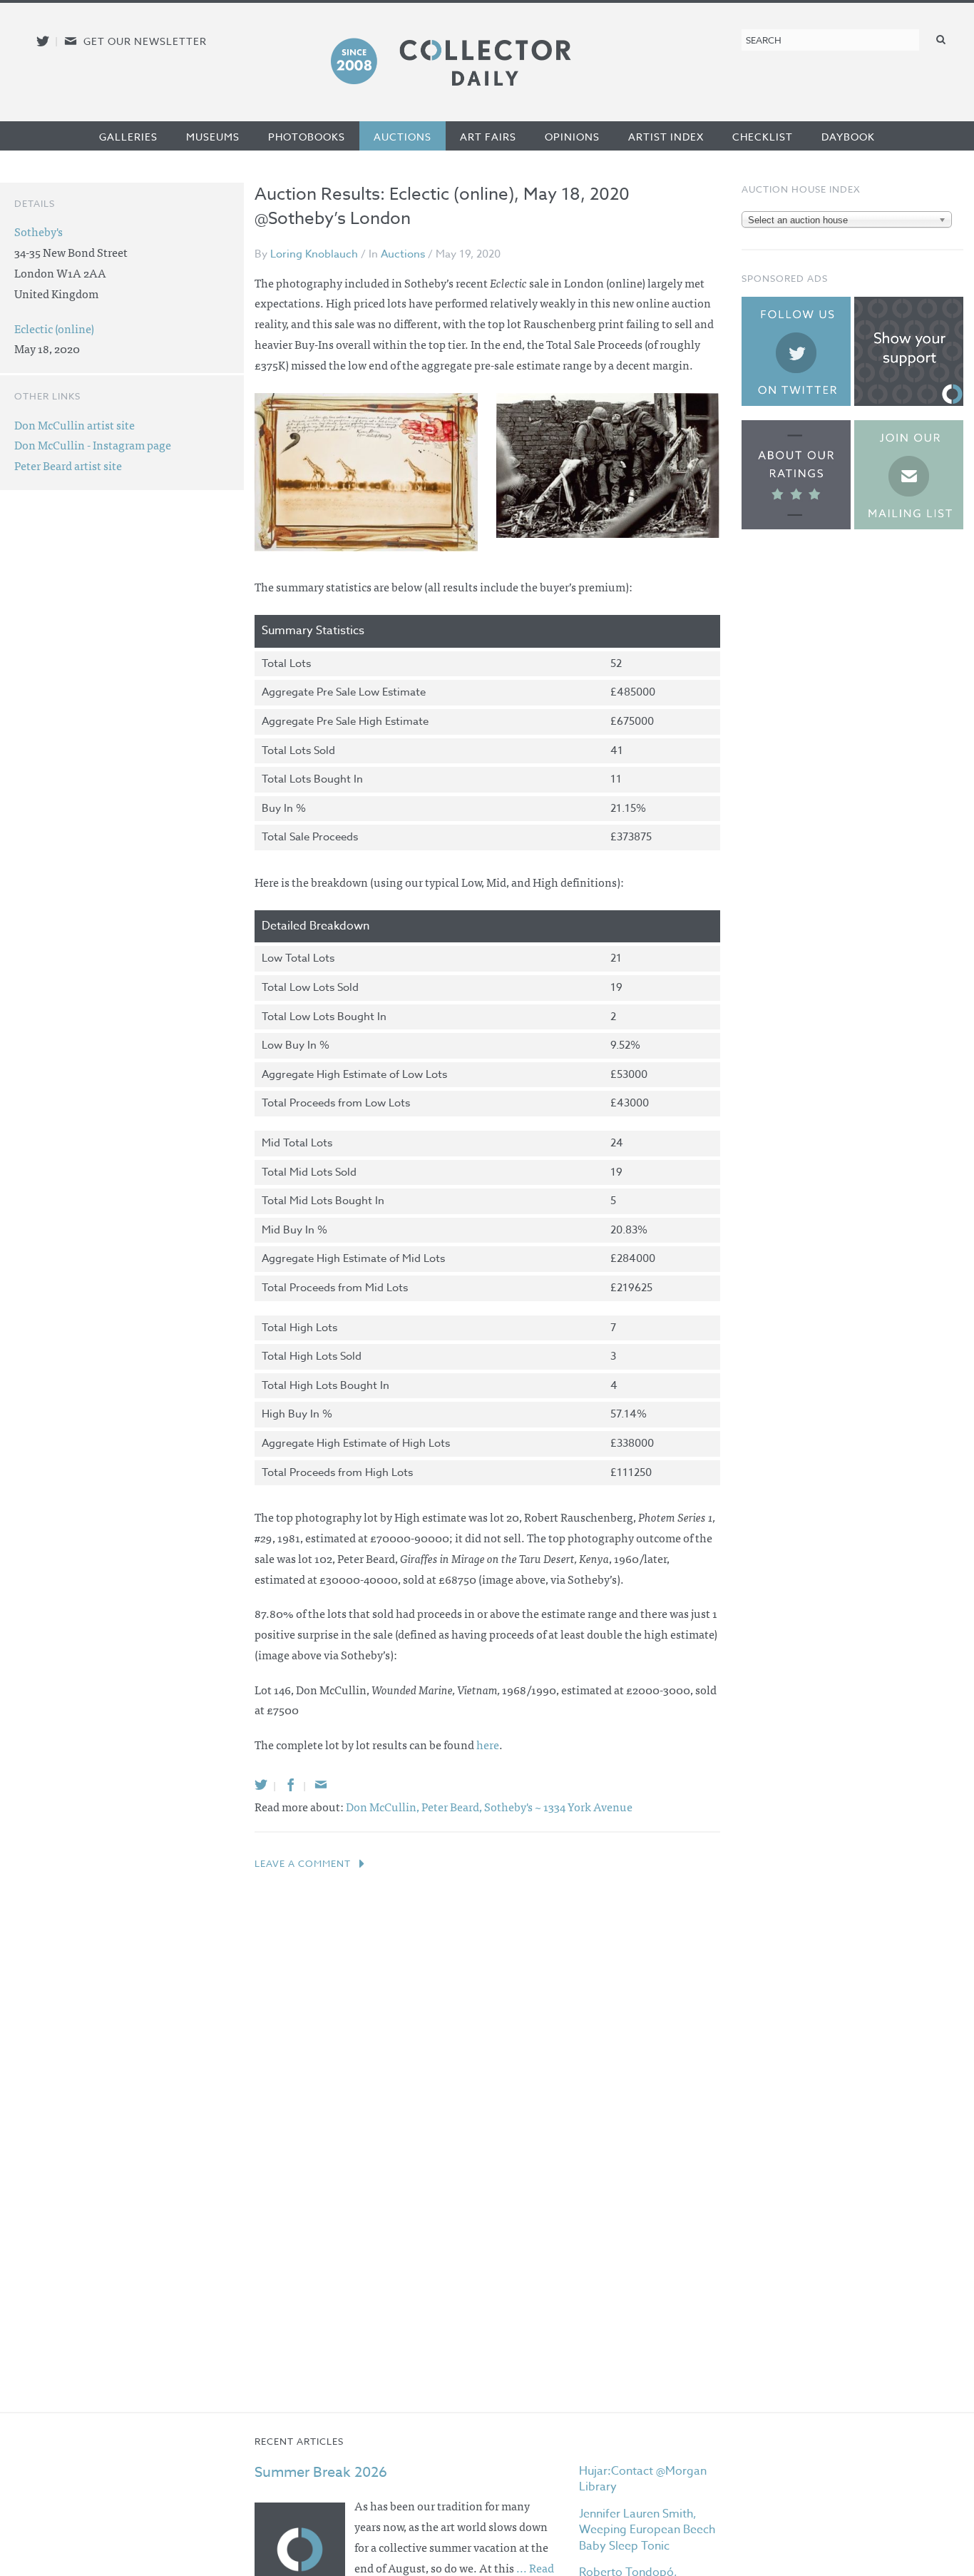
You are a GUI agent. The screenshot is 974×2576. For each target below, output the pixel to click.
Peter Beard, (453, 1806)
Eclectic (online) (54, 328)
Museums (213, 137)
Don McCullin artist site (75, 424)
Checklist (763, 137)
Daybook (848, 137)
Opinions (572, 137)
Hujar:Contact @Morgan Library (643, 2479)
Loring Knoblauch (314, 254)
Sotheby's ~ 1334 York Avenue (558, 1806)
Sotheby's (39, 231)
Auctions (403, 137)
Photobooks (307, 137)
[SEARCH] (941, 39)
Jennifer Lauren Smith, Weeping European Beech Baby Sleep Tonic (647, 2530)
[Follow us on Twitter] (43, 41)
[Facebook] (291, 1785)
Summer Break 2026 (321, 2472)
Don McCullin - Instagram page (93, 444)
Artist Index (666, 137)
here (488, 1744)
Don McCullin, (384, 1806)
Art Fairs (488, 137)
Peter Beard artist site (68, 465)
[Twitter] (261, 1785)
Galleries (128, 137)
